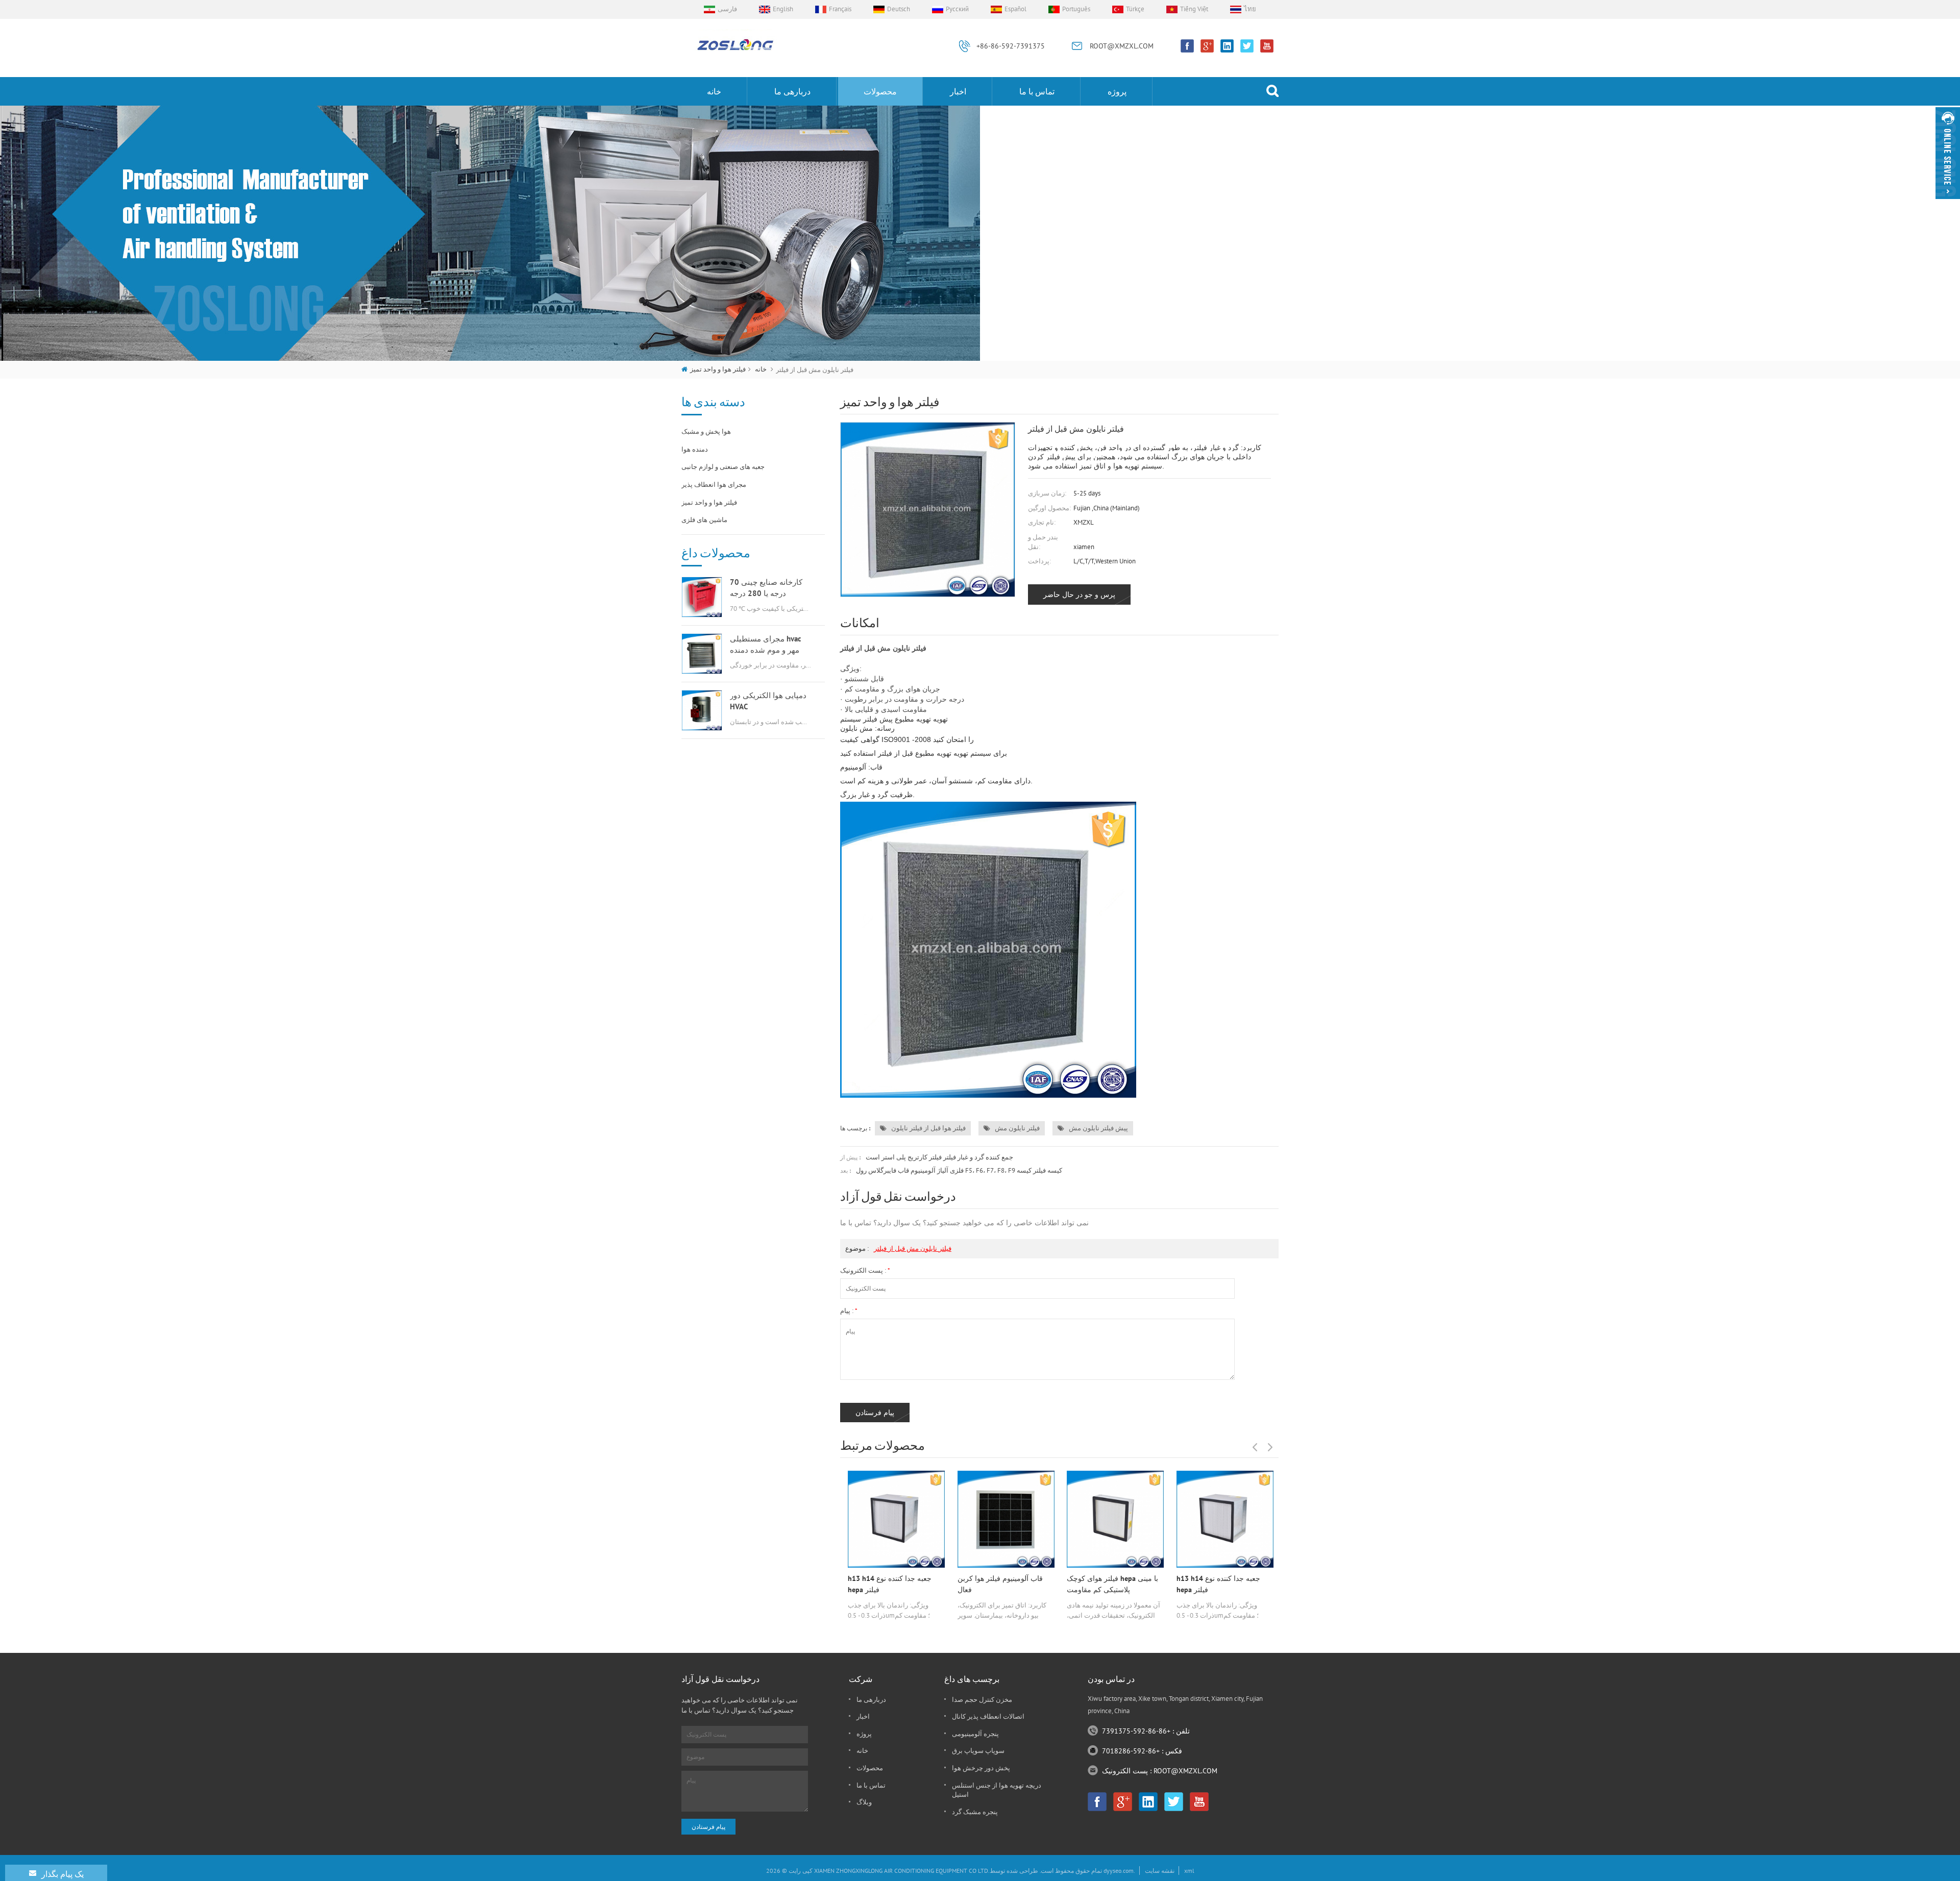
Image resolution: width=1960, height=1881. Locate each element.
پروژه (1117, 91)
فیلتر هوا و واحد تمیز (718, 369)
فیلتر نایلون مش (1016, 1128)
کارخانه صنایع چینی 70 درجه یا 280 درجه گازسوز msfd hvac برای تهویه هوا (767, 588)
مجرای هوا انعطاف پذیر (714, 485)
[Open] (1948, 153)
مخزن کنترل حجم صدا (982, 1700)
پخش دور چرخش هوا (981, 1768)
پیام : (849, 1311)
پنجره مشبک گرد (975, 1812)
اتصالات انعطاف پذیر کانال (988, 1716)
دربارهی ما (792, 91)
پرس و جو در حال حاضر (1079, 595)
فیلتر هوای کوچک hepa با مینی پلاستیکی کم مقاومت (1112, 1584)
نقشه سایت (1160, 1871)
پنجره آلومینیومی (975, 1734)
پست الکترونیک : (865, 1270)
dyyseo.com (1119, 1871)
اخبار (958, 91)
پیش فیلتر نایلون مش (1098, 1128)
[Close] (1948, 203)
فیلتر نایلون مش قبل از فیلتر (913, 1248)
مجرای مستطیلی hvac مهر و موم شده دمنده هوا (766, 645)
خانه (714, 91)
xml (1189, 1871)
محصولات (880, 91)
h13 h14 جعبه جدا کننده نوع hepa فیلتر (890, 1584)
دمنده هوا (695, 449)
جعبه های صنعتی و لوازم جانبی (723, 467)
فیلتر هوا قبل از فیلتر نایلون (928, 1128)
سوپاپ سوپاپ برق (978, 1751)
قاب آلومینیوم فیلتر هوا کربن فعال (1000, 1584)
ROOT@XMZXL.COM (1122, 46)
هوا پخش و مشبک (706, 431)
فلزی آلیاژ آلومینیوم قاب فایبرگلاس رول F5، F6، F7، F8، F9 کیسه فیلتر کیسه (959, 1170)
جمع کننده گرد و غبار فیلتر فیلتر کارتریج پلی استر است (939, 1157)
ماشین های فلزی (704, 520)
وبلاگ (864, 1802)
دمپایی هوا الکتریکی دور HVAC (768, 701)
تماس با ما (1037, 91)
